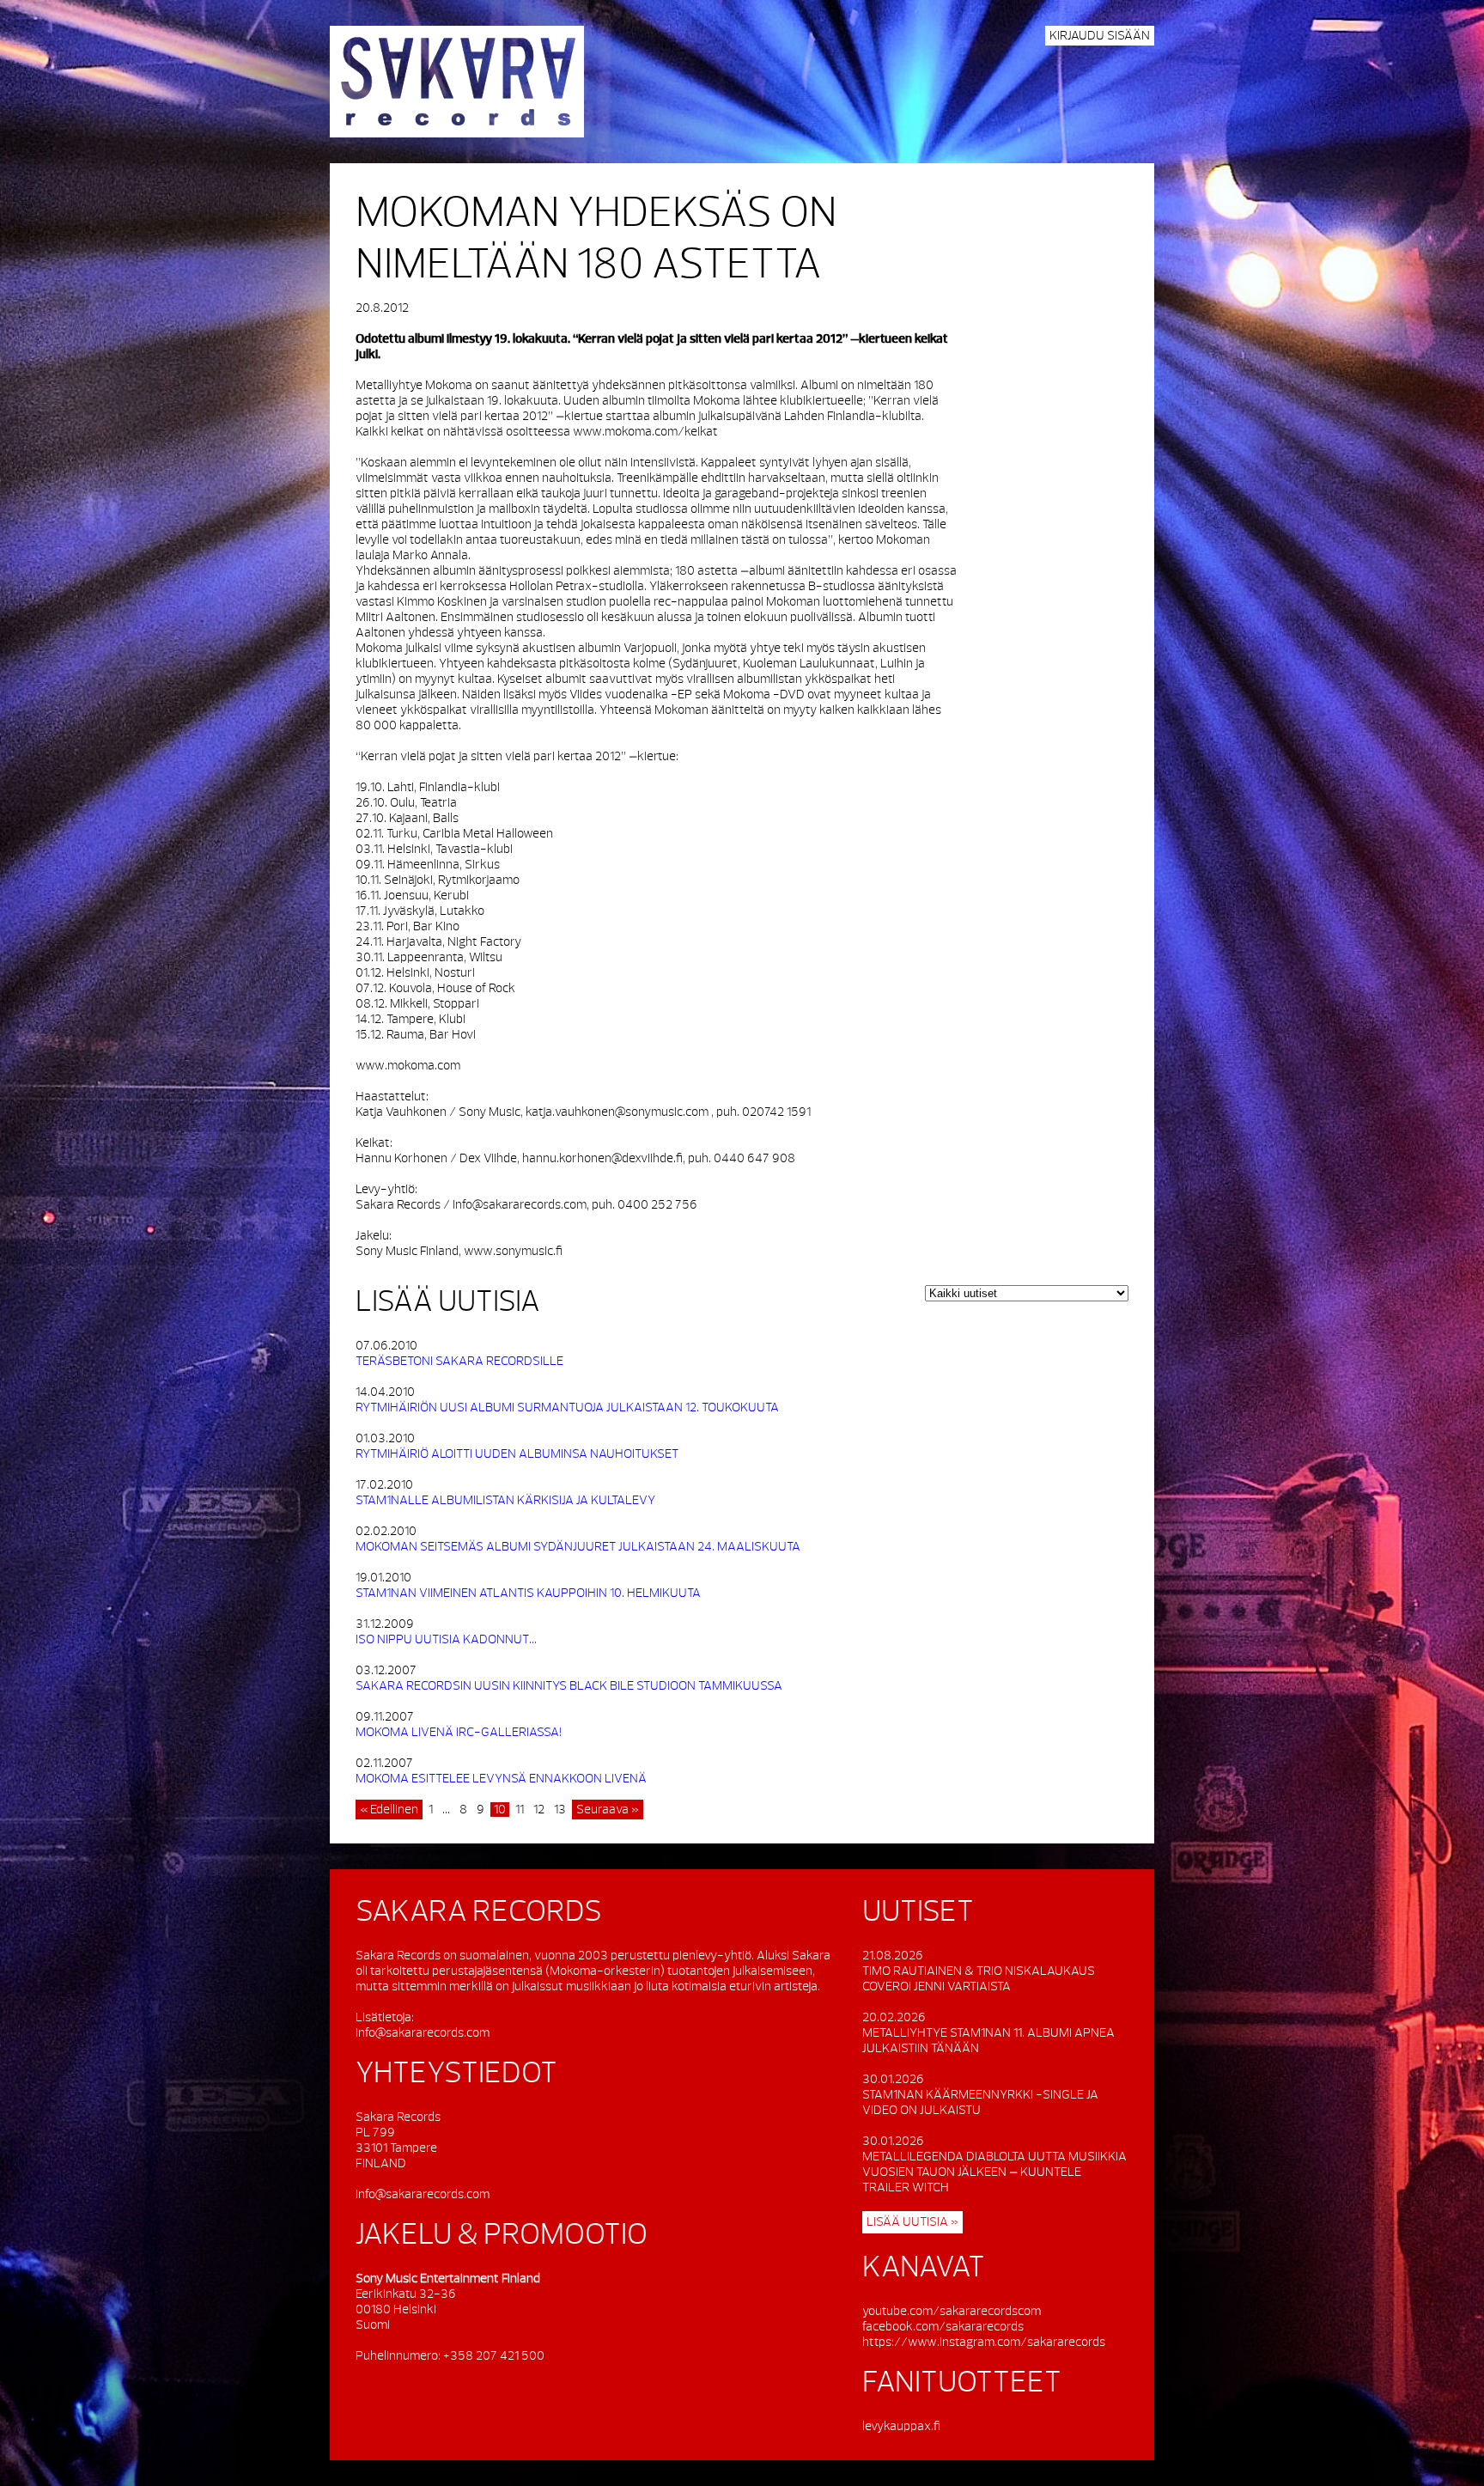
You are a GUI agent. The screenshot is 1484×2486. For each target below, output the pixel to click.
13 (560, 1810)
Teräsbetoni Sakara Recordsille (459, 1361)
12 (539, 1810)
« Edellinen (389, 1810)
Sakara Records (457, 82)
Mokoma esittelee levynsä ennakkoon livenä (501, 1779)
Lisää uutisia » (912, 2222)
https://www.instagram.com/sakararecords (984, 2342)
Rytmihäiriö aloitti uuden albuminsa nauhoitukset (517, 1454)
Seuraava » (608, 1810)
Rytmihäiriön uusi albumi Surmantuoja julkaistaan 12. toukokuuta (567, 1408)
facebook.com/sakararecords (943, 2327)
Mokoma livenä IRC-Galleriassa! (459, 1732)
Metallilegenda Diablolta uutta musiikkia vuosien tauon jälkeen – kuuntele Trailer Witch (994, 2172)
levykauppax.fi (901, 2426)
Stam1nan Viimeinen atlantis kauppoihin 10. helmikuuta (528, 1593)
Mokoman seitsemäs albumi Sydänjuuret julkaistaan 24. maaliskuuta (578, 1547)
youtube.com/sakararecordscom (952, 2311)
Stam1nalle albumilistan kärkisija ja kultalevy (505, 1500)
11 (520, 1810)
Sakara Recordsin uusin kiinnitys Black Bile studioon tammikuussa (569, 1686)
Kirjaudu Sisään (1100, 36)
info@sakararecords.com (423, 2033)
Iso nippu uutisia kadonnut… (446, 1639)
